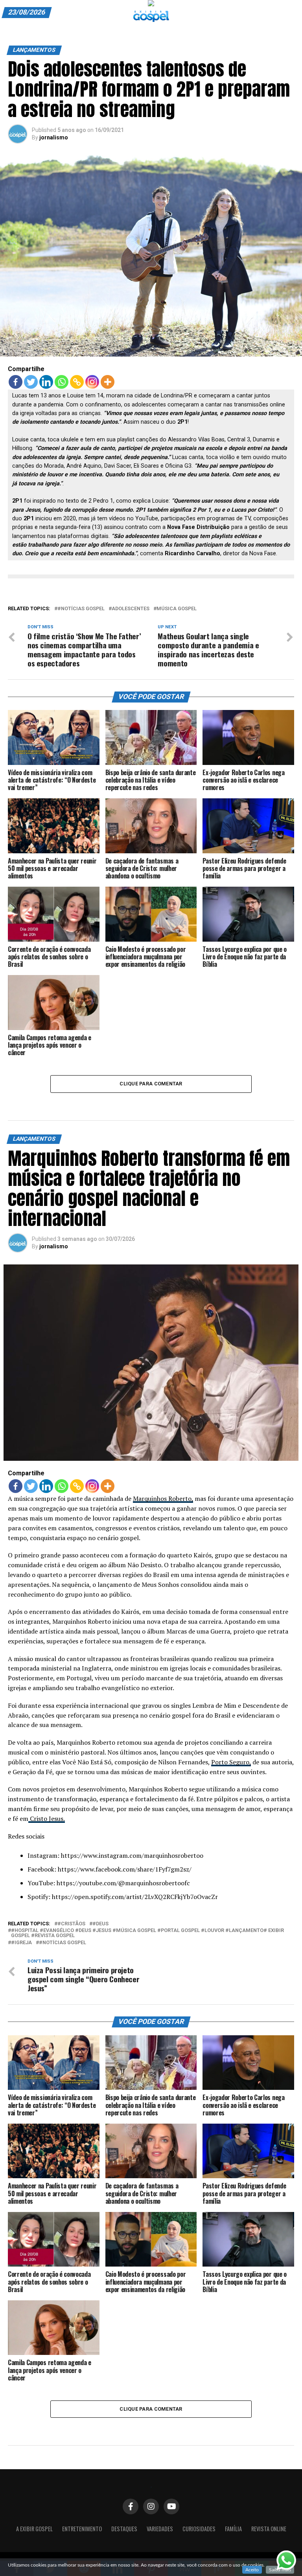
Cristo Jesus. (47, 1819)
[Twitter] (31, 382)
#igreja (21, 1943)
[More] (108, 382)
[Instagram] (92, 382)
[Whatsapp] (62, 382)
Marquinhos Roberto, (163, 1498)
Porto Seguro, (231, 1762)
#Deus (100, 1924)
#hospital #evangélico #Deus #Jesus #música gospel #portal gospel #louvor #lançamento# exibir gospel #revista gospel (147, 1933)
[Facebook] (16, 382)
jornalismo (54, 137)
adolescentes (131, 609)
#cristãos (71, 1924)
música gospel (177, 609)
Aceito (252, 2570)
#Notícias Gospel (81, 609)
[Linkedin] (46, 382)
